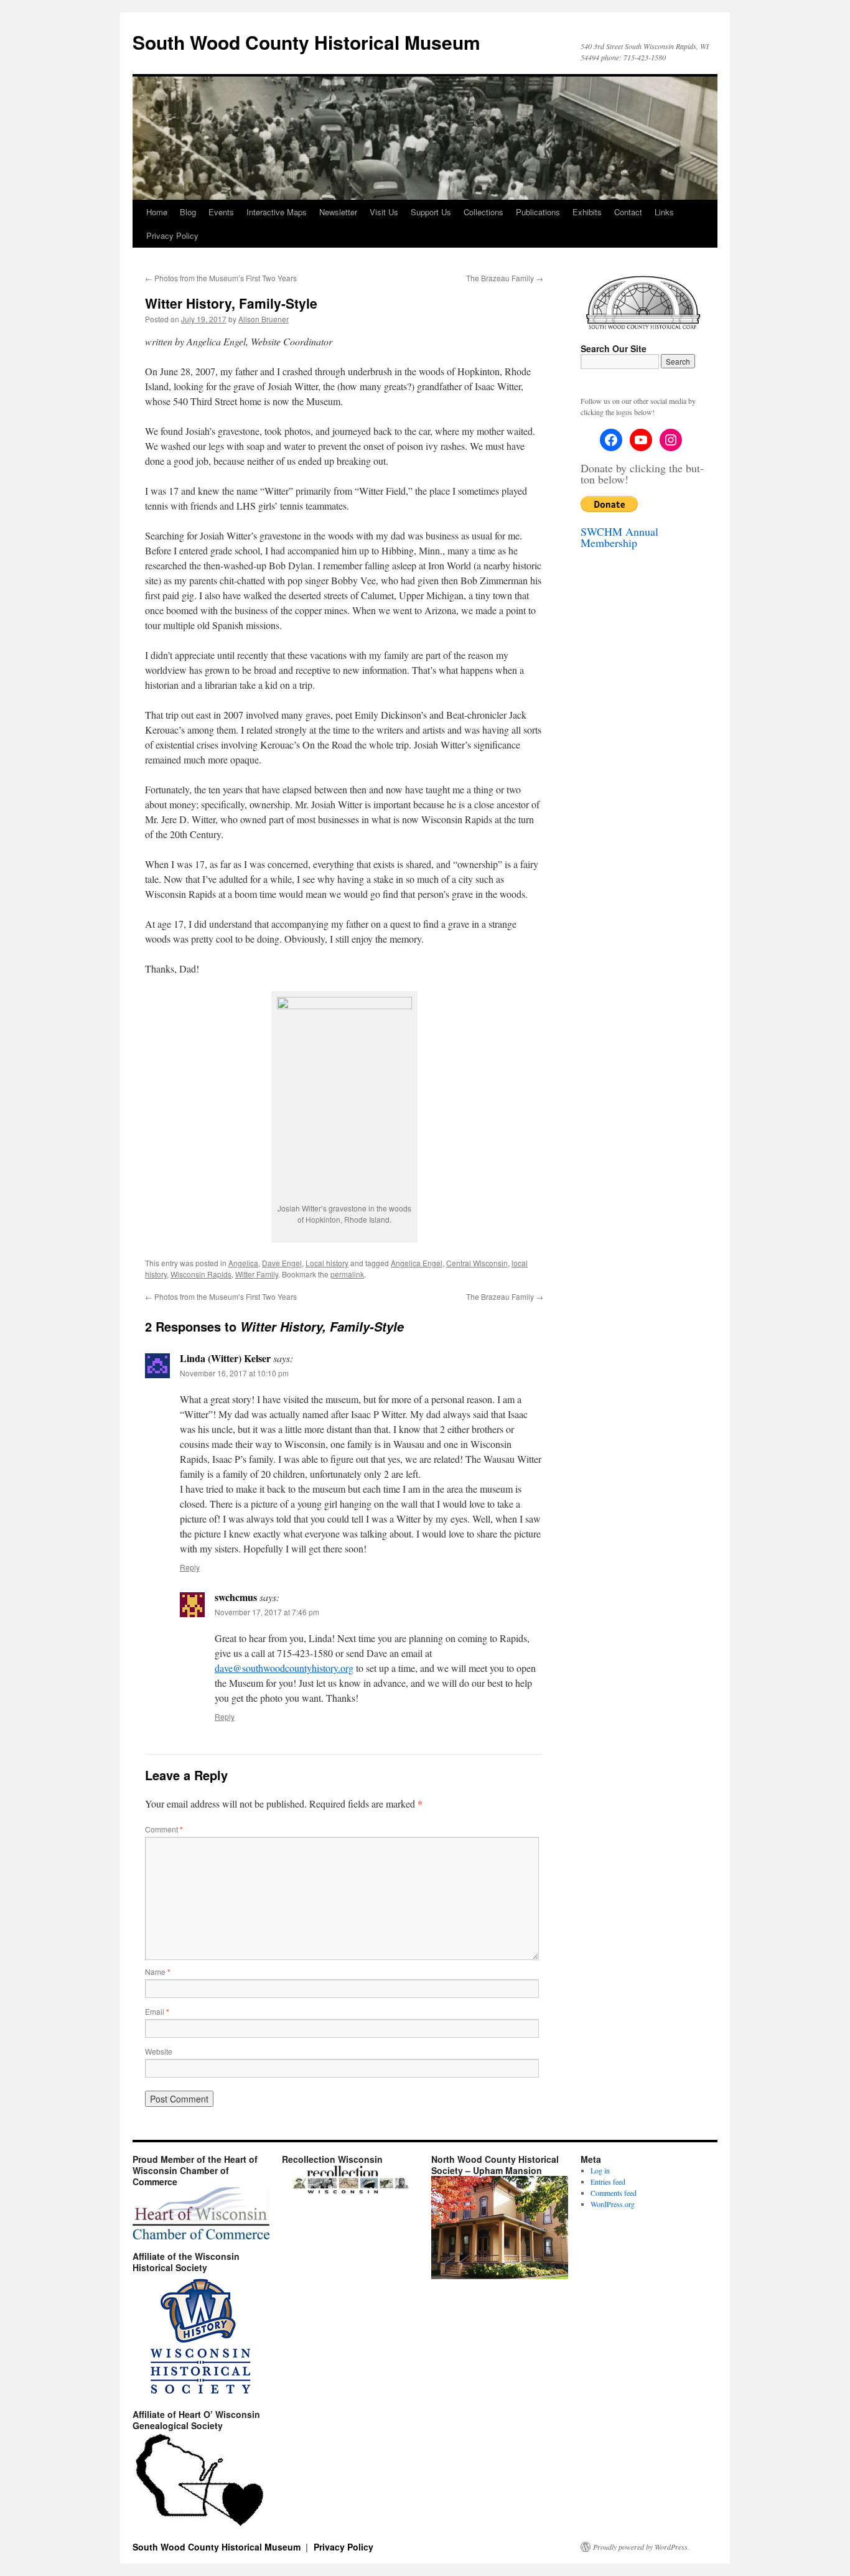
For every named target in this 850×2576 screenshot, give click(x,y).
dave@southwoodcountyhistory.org (284, 1668)
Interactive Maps (277, 212)
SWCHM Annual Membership (619, 537)
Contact (628, 212)
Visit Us (384, 212)
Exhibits (587, 212)
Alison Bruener (264, 319)
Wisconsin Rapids (201, 1274)
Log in (600, 2170)
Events (221, 212)
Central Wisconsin (477, 1263)
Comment (164, 1829)
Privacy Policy (172, 236)
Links (664, 212)
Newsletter (338, 212)
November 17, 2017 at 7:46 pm (267, 1612)
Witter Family (257, 1274)
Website (159, 2051)
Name (158, 1972)
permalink (347, 1274)
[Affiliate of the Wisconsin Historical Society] (201, 2335)
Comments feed (614, 2193)
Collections (483, 212)
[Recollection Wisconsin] (350, 2191)
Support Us (431, 212)
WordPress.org (613, 2204)
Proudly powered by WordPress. (641, 2547)
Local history (327, 1263)
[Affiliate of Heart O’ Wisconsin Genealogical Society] (201, 2480)
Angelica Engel (417, 1263)
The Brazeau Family (505, 278)
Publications (538, 212)
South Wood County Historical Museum (306, 42)
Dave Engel (282, 1263)
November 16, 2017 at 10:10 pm (234, 1373)
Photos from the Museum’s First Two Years (221, 278)
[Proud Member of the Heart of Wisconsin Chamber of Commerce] (201, 2213)
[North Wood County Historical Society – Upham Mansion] (500, 2276)
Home (157, 212)
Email (157, 2011)
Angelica (243, 1263)
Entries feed (608, 2182)
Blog (188, 212)
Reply (190, 1567)
